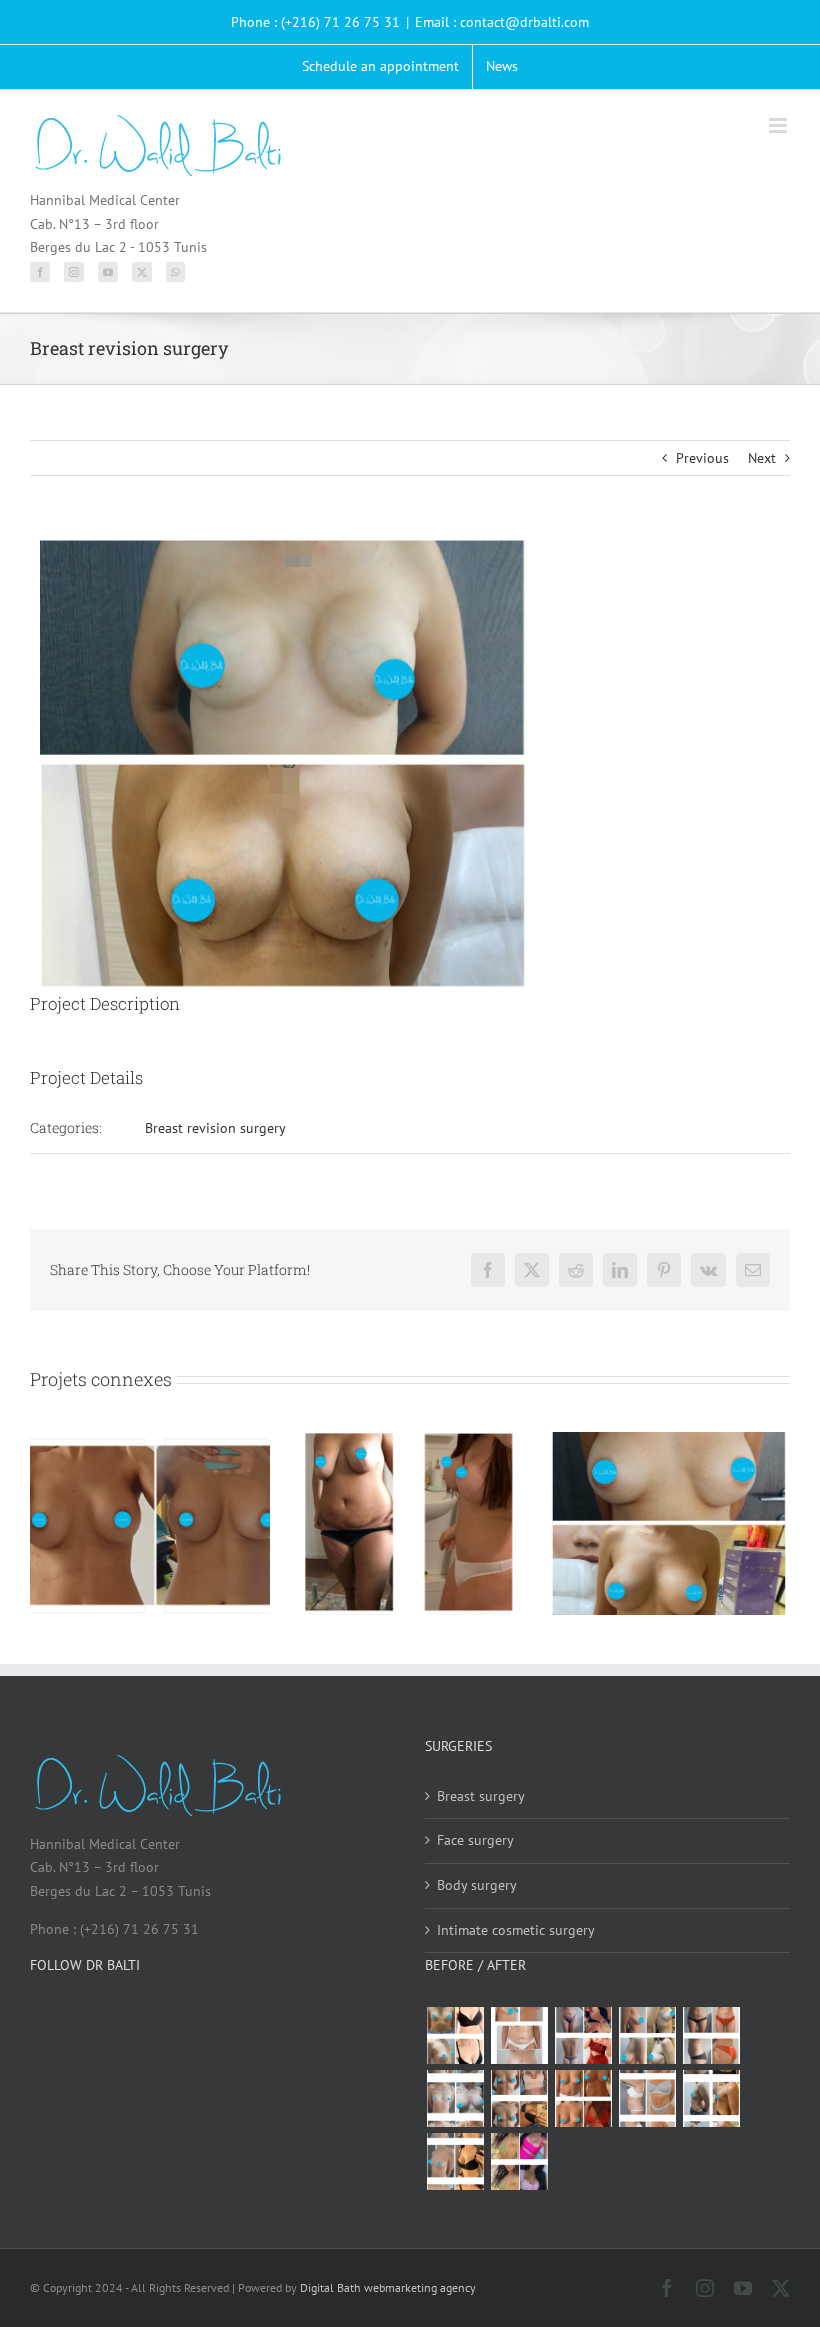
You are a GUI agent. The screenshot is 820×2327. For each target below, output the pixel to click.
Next (762, 458)
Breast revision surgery (215, 1128)
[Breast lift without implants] (647, 2035)
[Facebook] (40, 272)
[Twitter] (142, 272)
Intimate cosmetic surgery (516, 1930)
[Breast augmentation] (455, 2035)
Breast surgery (481, 1796)
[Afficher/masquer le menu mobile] (779, 125)
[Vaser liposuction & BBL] (583, 2035)
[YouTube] (108, 272)
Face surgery (475, 1840)
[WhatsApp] (175, 272)
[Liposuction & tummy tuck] (711, 2035)
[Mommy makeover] (519, 2035)
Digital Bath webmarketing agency (388, 2287)
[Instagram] (74, 272)
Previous (702, 458)
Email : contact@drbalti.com (502, 22)
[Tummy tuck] (647, 2098)
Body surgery (477, 1885)
